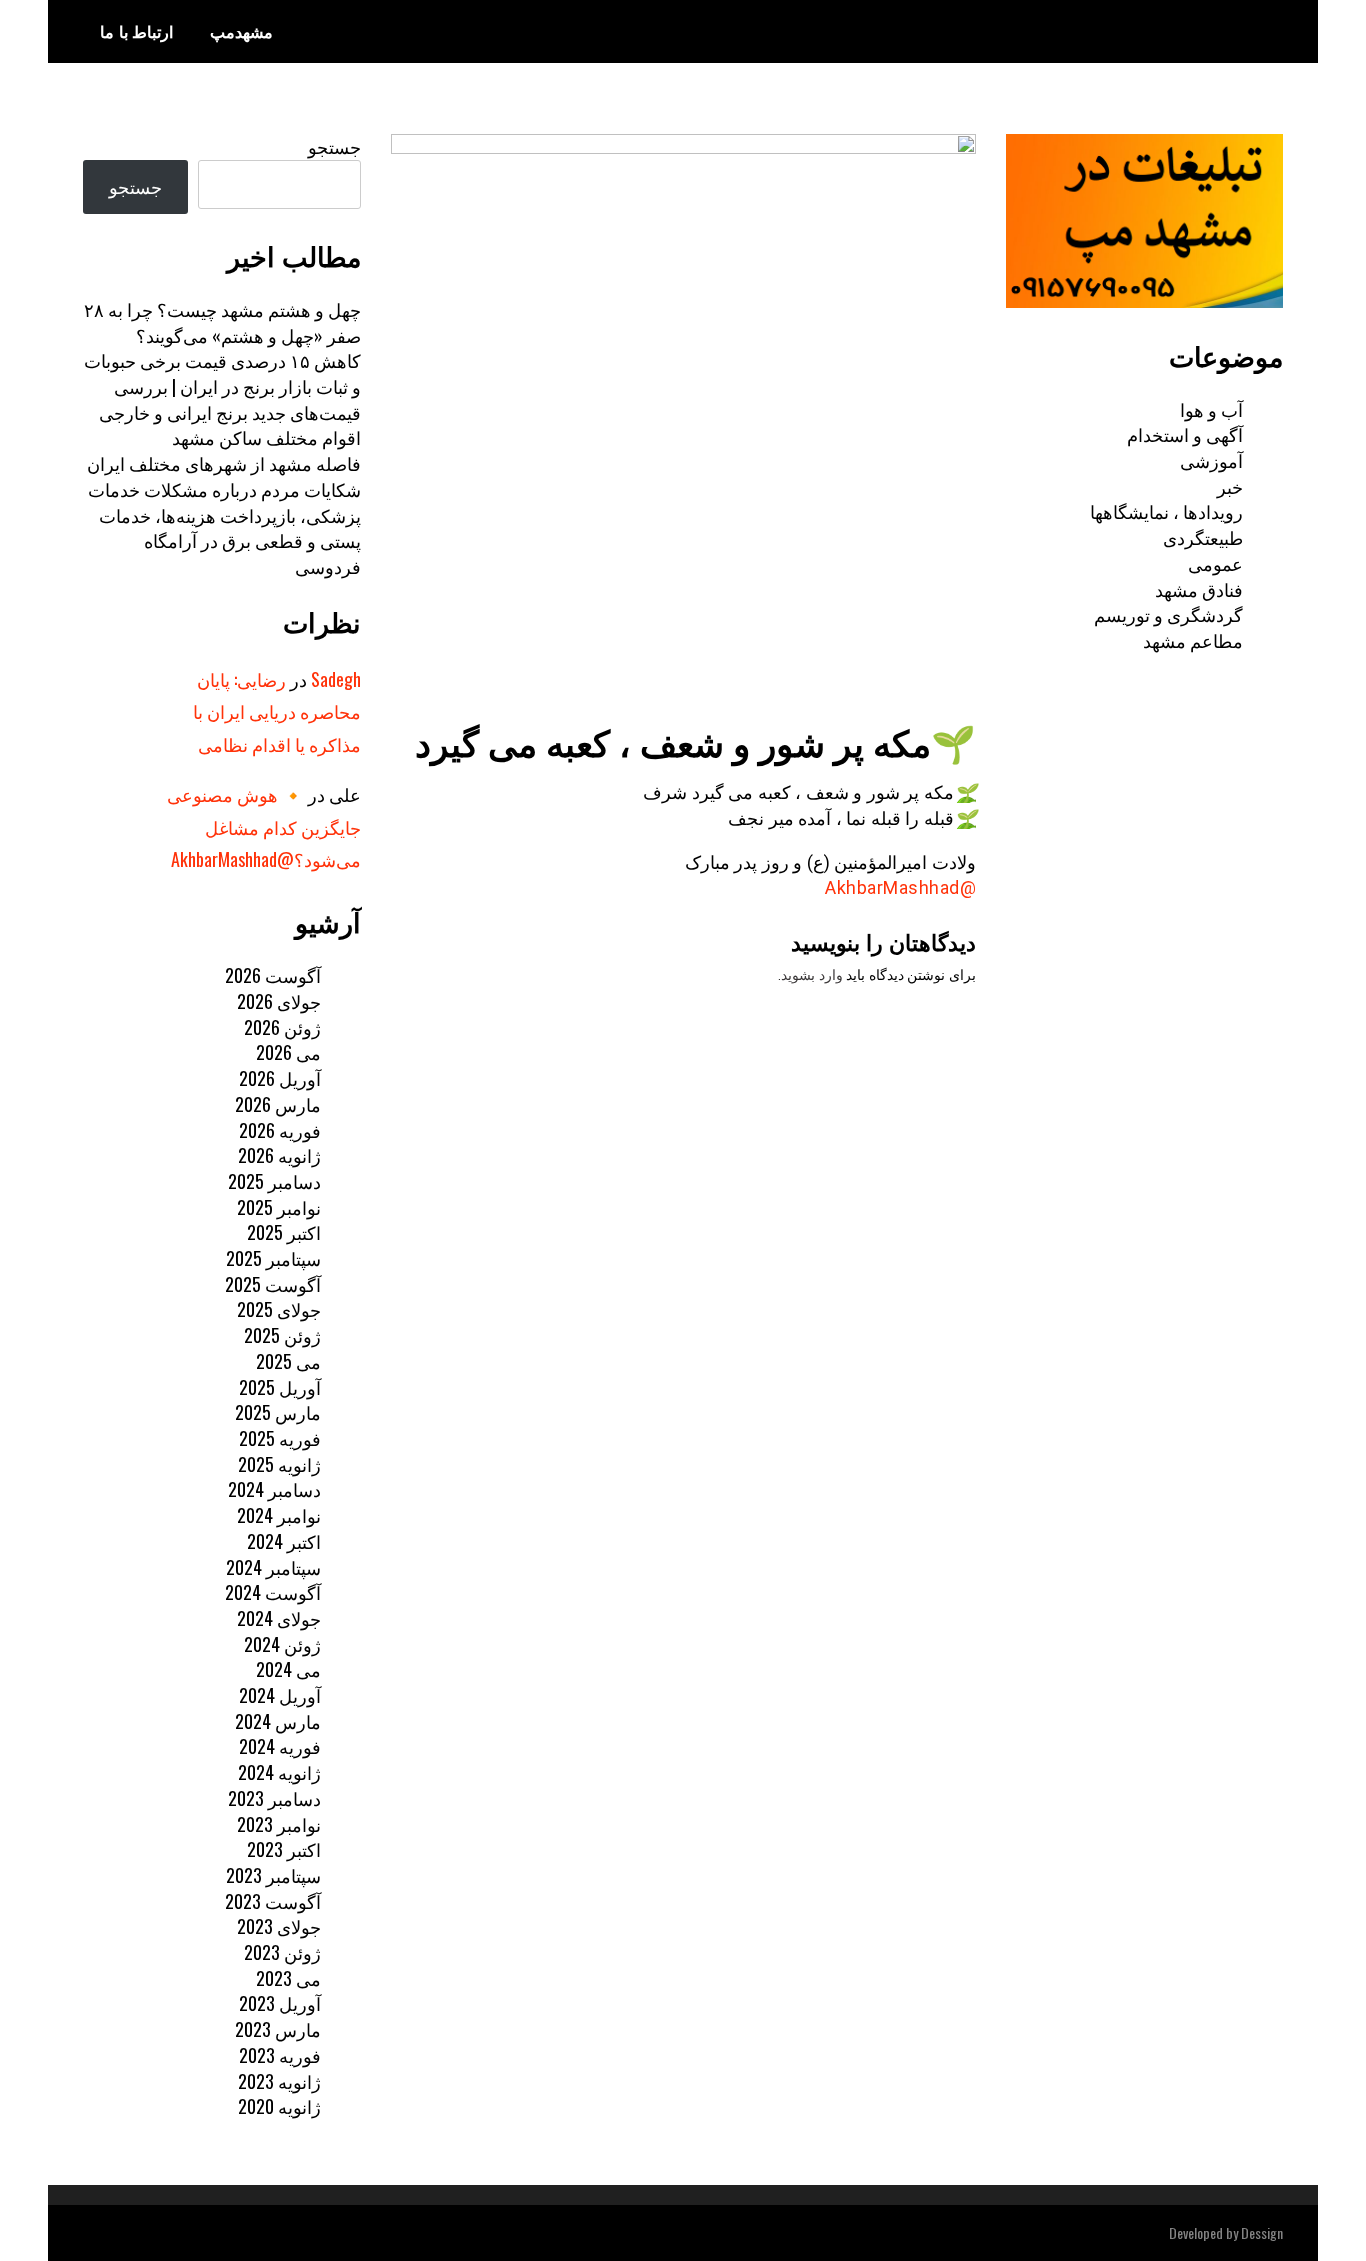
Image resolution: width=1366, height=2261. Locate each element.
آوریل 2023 (280, 2003)
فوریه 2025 (280, 1438)
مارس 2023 (278, 2029)
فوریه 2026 (280, 1130)
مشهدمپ (241, 31)
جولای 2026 (279, 1001)
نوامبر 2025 (279, 1207)
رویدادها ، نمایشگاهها (1166, 511)
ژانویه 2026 (279, 1155)
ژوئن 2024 (282, 1644)
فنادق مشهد (1199, 589)
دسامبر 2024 (274, 1489)
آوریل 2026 (280, 1078)
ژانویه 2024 (279, 1772)
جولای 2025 (279, 1309)
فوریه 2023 (280, 2055)
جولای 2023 (279, 1926)
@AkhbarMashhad (900, 887)
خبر (1230, 486)
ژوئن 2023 (282, 1952)
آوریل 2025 (280, 1387)
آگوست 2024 (273, 1592)
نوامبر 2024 (279, 1515)
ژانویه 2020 (279, 2106)
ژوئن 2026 (282, 1027)
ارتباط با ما (136, 31)
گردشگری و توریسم (1168, 614)
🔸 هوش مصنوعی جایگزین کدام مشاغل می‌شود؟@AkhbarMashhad (264, 826)
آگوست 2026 (273, 975)
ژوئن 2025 (282, 1335)
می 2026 (288, 1052)
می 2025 (288, 1361)
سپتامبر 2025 (273, 1258)
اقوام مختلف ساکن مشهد (266, 437)
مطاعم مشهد (1193, 640)
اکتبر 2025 (284, 1232)
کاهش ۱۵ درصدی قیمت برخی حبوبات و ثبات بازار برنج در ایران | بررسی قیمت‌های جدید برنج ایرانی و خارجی (222, 385)
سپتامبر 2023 (273, 1875)
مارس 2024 (278, 1721)
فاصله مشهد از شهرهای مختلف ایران (224, 463)
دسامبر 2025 (274, 1181)
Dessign (1262, 2232)
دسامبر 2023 (274, 1798)
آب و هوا (1211, 409)
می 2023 (288, 1978)
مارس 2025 (278, 1412)
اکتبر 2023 (284, 1849)
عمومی (1215, 563)
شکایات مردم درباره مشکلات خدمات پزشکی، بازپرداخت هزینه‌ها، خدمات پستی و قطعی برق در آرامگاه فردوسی (224, 527)
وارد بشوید (812, 975)
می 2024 (288, 1669)
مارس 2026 (278, 1104)
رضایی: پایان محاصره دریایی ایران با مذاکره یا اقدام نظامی (277, 711)
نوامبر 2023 (279, 1824)
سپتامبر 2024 (273, 1567)
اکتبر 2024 (284, 1541)
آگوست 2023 (273, 1901)
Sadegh (336, 679)
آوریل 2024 (280, 1695)
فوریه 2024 (280, 1746)
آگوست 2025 (273, 1284)
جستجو (334, 146)
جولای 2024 (279, 1618)
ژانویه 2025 (279, 1464)
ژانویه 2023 (279, 2081)
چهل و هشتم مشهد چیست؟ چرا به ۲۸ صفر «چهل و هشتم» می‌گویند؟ (222, 322)
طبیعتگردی (1203, 537)
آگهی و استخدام (1185, 434)
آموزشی (1211, 460)
